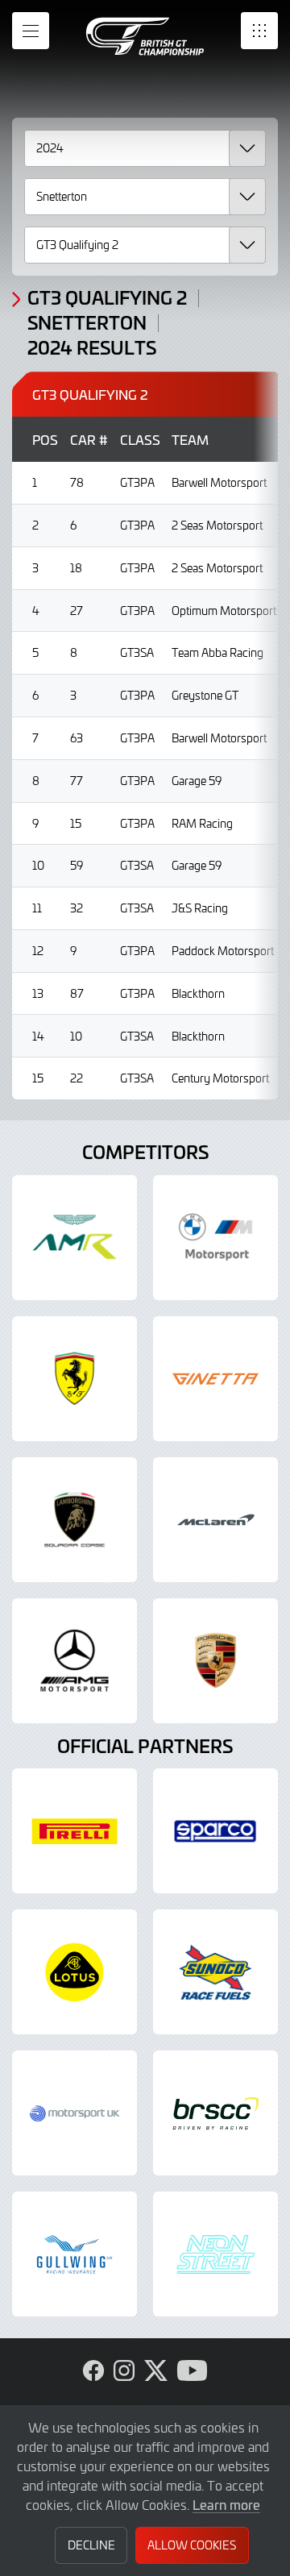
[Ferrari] (75, 1379)
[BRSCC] (215, 2113)
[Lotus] (75, 1972)
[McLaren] (215, 1520)
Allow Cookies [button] (192, 2545)
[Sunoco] (215, 1972)
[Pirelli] (75, 1831)
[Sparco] (215, 1831)
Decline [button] (91, 2545)
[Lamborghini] (75, 1520)
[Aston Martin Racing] (75, 1238)
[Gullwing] (75, 2254)
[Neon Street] (215, 2254)
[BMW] (215, 1238)
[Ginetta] (215, 1379)
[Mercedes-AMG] (75, 1661)
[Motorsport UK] (75, 2113)
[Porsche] (215, 1661)
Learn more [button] (226, 2504)
